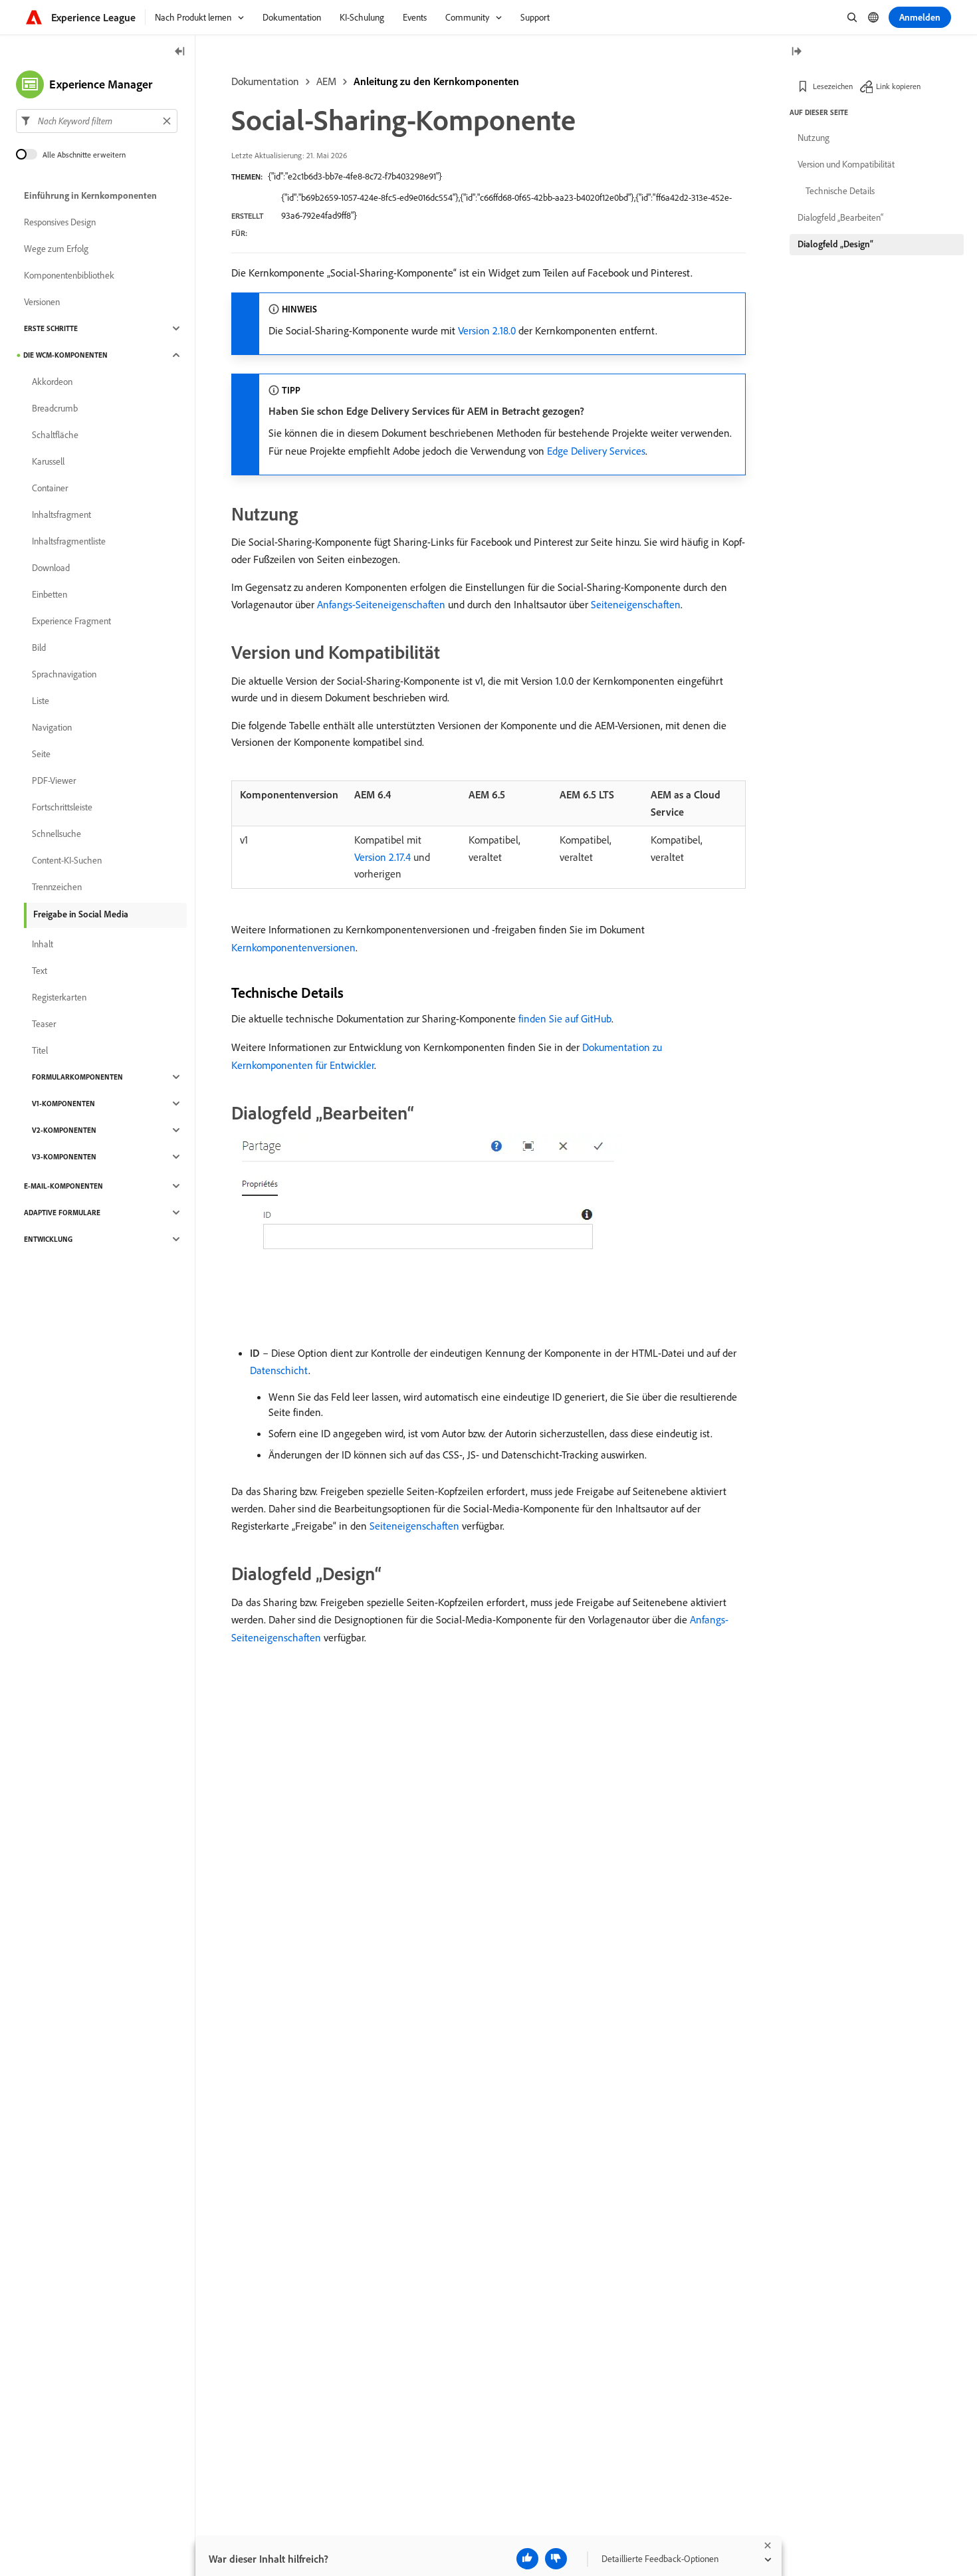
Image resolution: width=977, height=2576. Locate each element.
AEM (326, 81)
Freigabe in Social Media (81, 914)
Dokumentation (265, 81)
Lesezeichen (833, 86)
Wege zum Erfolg (56, 249)
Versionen (42, 302)
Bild (39, 647)
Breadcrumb (55, 408)
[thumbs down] (556, 2559)
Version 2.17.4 (382, 857)
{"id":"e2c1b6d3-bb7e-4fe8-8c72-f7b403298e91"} (355, 176)
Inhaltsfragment (61, 515)
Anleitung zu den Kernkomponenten (436, 81)
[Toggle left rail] (180, 52)
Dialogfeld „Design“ (835, 244)
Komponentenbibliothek (69, 275)
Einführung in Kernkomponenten (90, 195)
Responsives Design (60, 222)
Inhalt (43, 944)
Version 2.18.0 (487, 330)
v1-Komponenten (63, 1104)
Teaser (44, 1024)
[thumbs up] (527, 2559)
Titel (40, 1050)
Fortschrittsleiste (62, 807)
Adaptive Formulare (62, 1213)
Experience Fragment (71, 621)
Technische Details (840, 191)
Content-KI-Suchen (67, 860)
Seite (41, 754)
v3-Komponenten (64, 1157)
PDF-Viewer (54, 780)
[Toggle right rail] (796, 52)
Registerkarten (59, 997)
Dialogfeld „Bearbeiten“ (840, 217)
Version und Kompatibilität (846, 164)
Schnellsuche (56, 834)
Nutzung (814, 138)
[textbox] (97, 121)
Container (50, 488)
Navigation (52, 727)
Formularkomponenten (77, 1077)
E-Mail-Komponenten (63, 1186)
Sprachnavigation (64, 674)
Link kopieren (898, 86)
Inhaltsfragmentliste (69, 541)
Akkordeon (52, 382)
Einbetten (50, 594)
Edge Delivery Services (596, 451)
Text (40, 971)
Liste (41, 701)
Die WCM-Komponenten (65, 355)
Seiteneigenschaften (636, 604)
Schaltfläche (55, 435)
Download (51, 568)
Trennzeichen (57, 887)
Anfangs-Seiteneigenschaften (381, 604)
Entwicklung (48, 1239)
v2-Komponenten (64, 1130)
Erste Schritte (51, 328)
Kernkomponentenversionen (293, 947)
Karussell (48, 461)
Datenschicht (279, 1370)
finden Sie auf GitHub (565, 1018)
